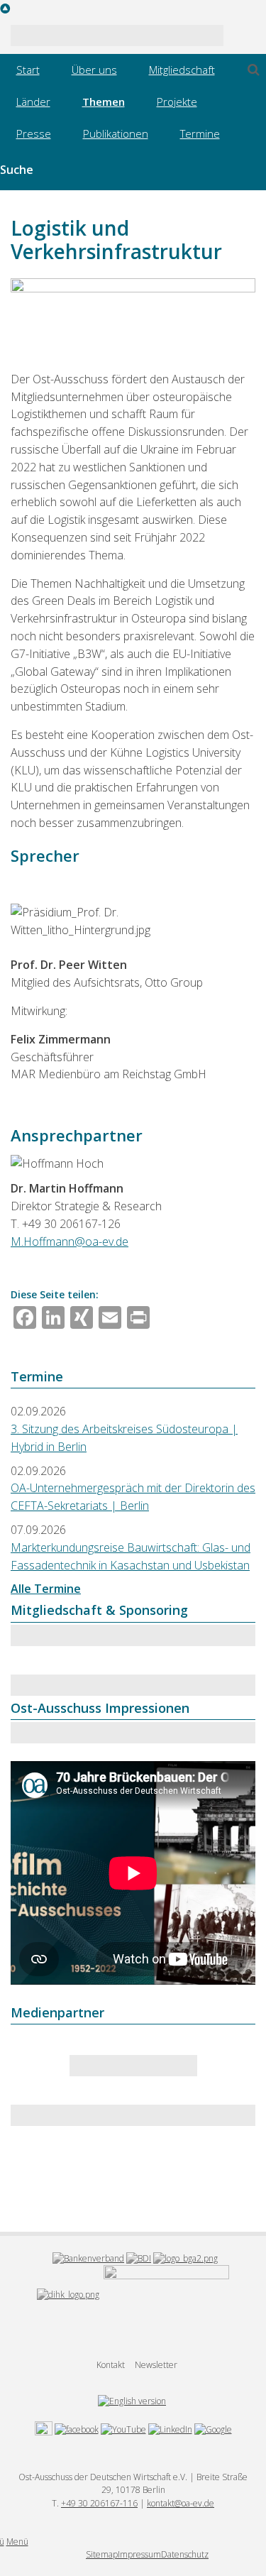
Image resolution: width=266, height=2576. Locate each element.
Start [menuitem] (28, 70)
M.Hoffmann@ (48, 1242)
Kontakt (111, 2365)
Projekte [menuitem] (177, 102)
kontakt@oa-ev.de (181, 2503)
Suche (17, 170)
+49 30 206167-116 (99, 2503)
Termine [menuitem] (200, 133)
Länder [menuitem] (33, 102)
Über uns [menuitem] (94, 70)
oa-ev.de (107, 1242)
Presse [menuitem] (34, 133)
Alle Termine (46, 1589)
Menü (17, 2542)
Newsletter (156, 2365)
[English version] (132, 2400)
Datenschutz (185, 2554)
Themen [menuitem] (104, 102)
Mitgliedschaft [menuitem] (182, 70)
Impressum (139, 2554)
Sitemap (102, 2554)
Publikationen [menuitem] (116, 133)
